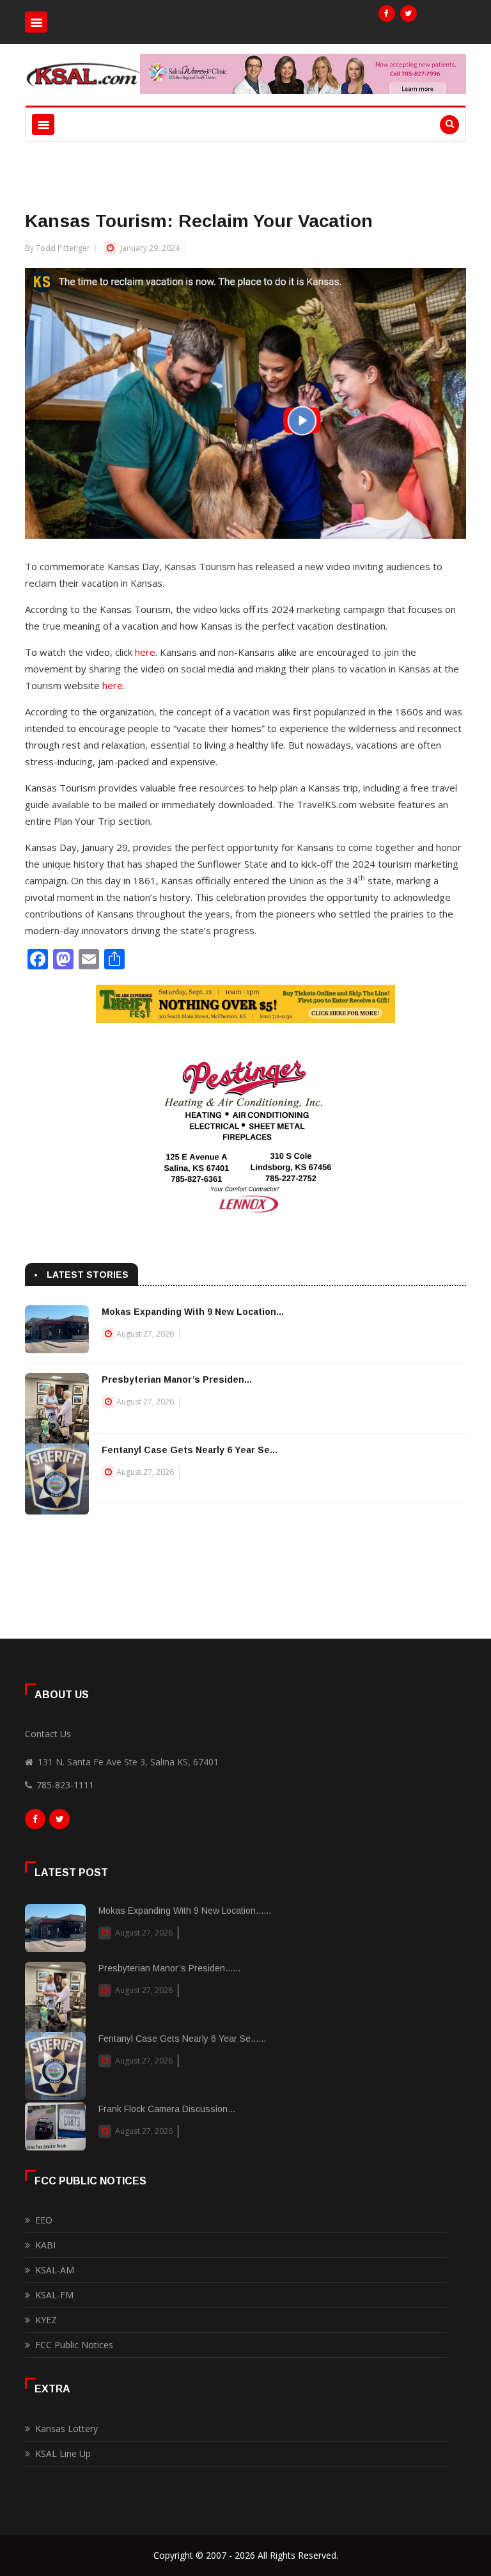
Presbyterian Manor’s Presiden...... (169, 1968)
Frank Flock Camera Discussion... (167, 2109)
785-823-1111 (65, 1785)
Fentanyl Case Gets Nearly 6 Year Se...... (182, 2039)
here (145, 652)
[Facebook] (387, 13)
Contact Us (48, 1734)
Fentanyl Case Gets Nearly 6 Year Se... (190, 1450)
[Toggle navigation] (36, 22)
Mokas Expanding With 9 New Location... (193, 1312)
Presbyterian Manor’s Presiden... (177, 1379)
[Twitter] (409, 13)
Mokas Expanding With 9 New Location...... (185, 1911)
